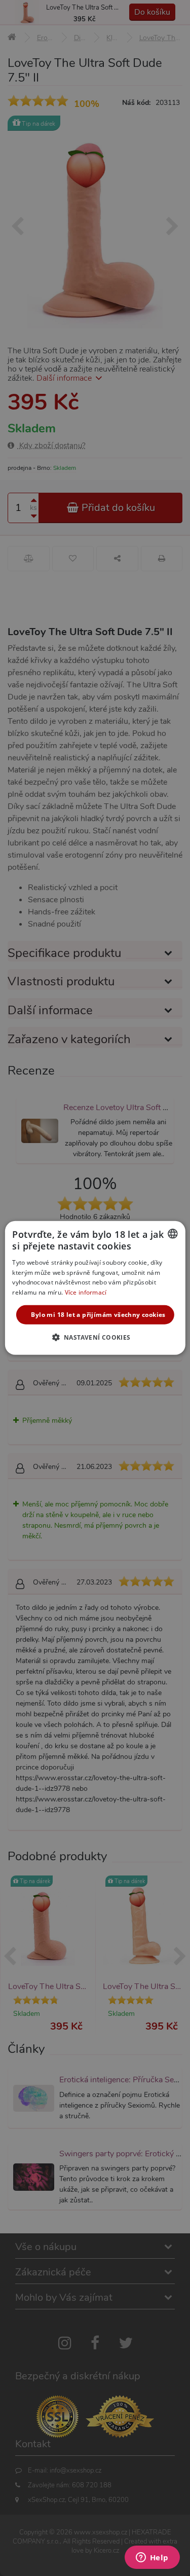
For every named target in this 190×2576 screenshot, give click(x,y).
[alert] (95, 1288)
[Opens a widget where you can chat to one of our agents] (152, 2558)
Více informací (86, 1292)
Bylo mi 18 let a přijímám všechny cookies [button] (98, 1315)
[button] (95, 1337)
